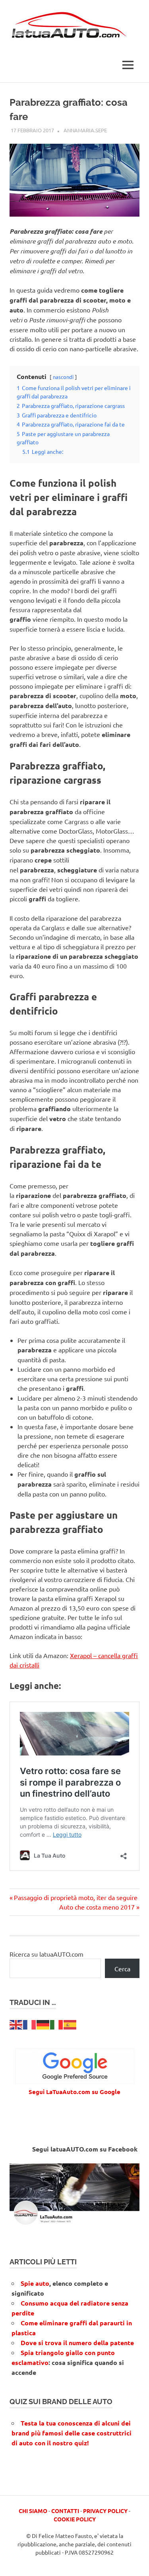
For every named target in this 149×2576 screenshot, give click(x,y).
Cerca (122, 1969)
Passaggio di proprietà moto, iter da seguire (75, 1897)
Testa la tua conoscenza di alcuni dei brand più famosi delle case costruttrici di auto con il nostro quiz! (72, 2433)
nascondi (63, 377)
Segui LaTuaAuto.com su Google (74, 2092)
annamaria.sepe (85, 130)
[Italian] (57, 2024)
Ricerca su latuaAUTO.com (46, 1954)
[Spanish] (70, 2024)
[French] (30, 2024)
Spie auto (35, 2283)
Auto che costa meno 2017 (97, 1907)
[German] (43, 2024)
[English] (16, 2024)
